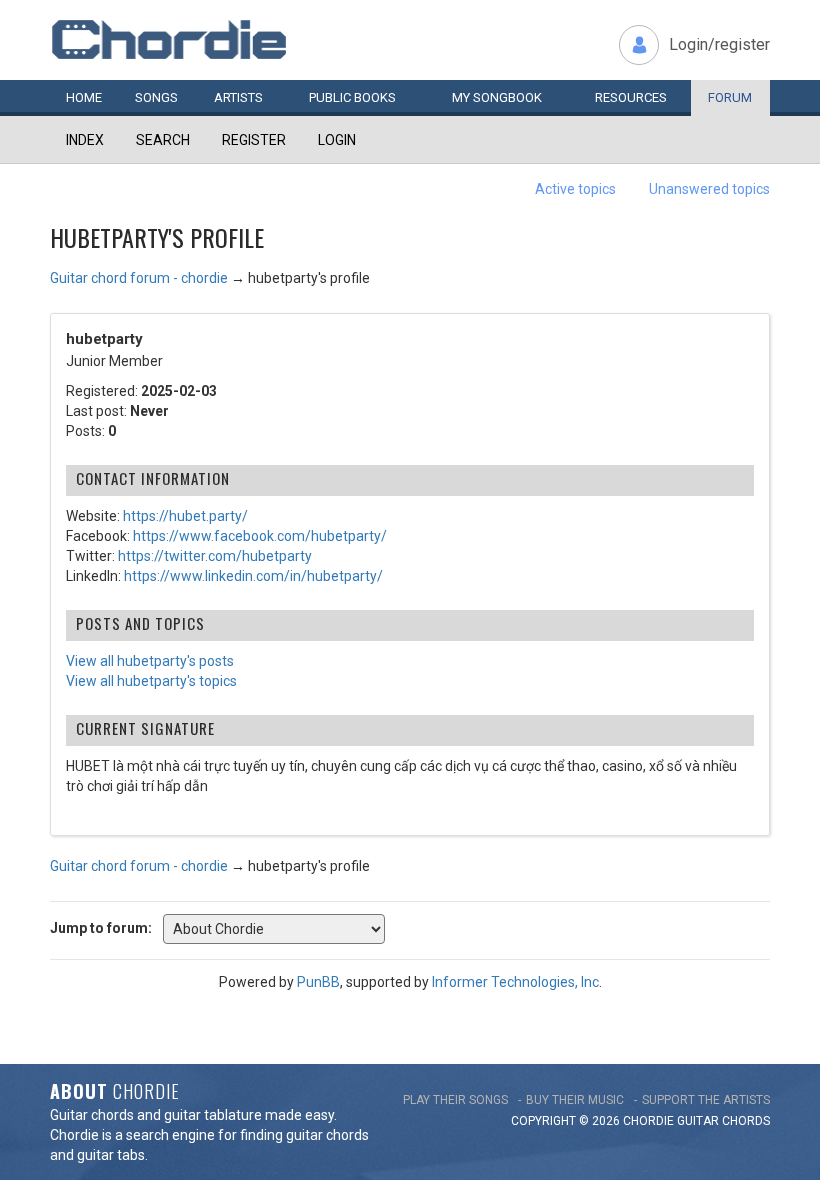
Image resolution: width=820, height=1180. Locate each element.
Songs (156, 97)
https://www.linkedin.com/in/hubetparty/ (253, 576)
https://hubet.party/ (185, 516)
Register (254, 140)
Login (337, 140)
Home (84, 97)
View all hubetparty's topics (151, 681)
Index (85, 140)
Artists (238, 97)
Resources (631, 97)
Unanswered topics (709, 189)
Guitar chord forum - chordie (139, 278)
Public (352, 97)
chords (746, 1121)
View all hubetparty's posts (150, 661)
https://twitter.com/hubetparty (215, 556)
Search (163, 140)
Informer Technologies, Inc (515, 982)
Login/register (719, 44)
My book (497, 97)
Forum (730, 97)
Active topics (575, 189)
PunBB (318, 982)
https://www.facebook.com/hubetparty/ (260, 536)
